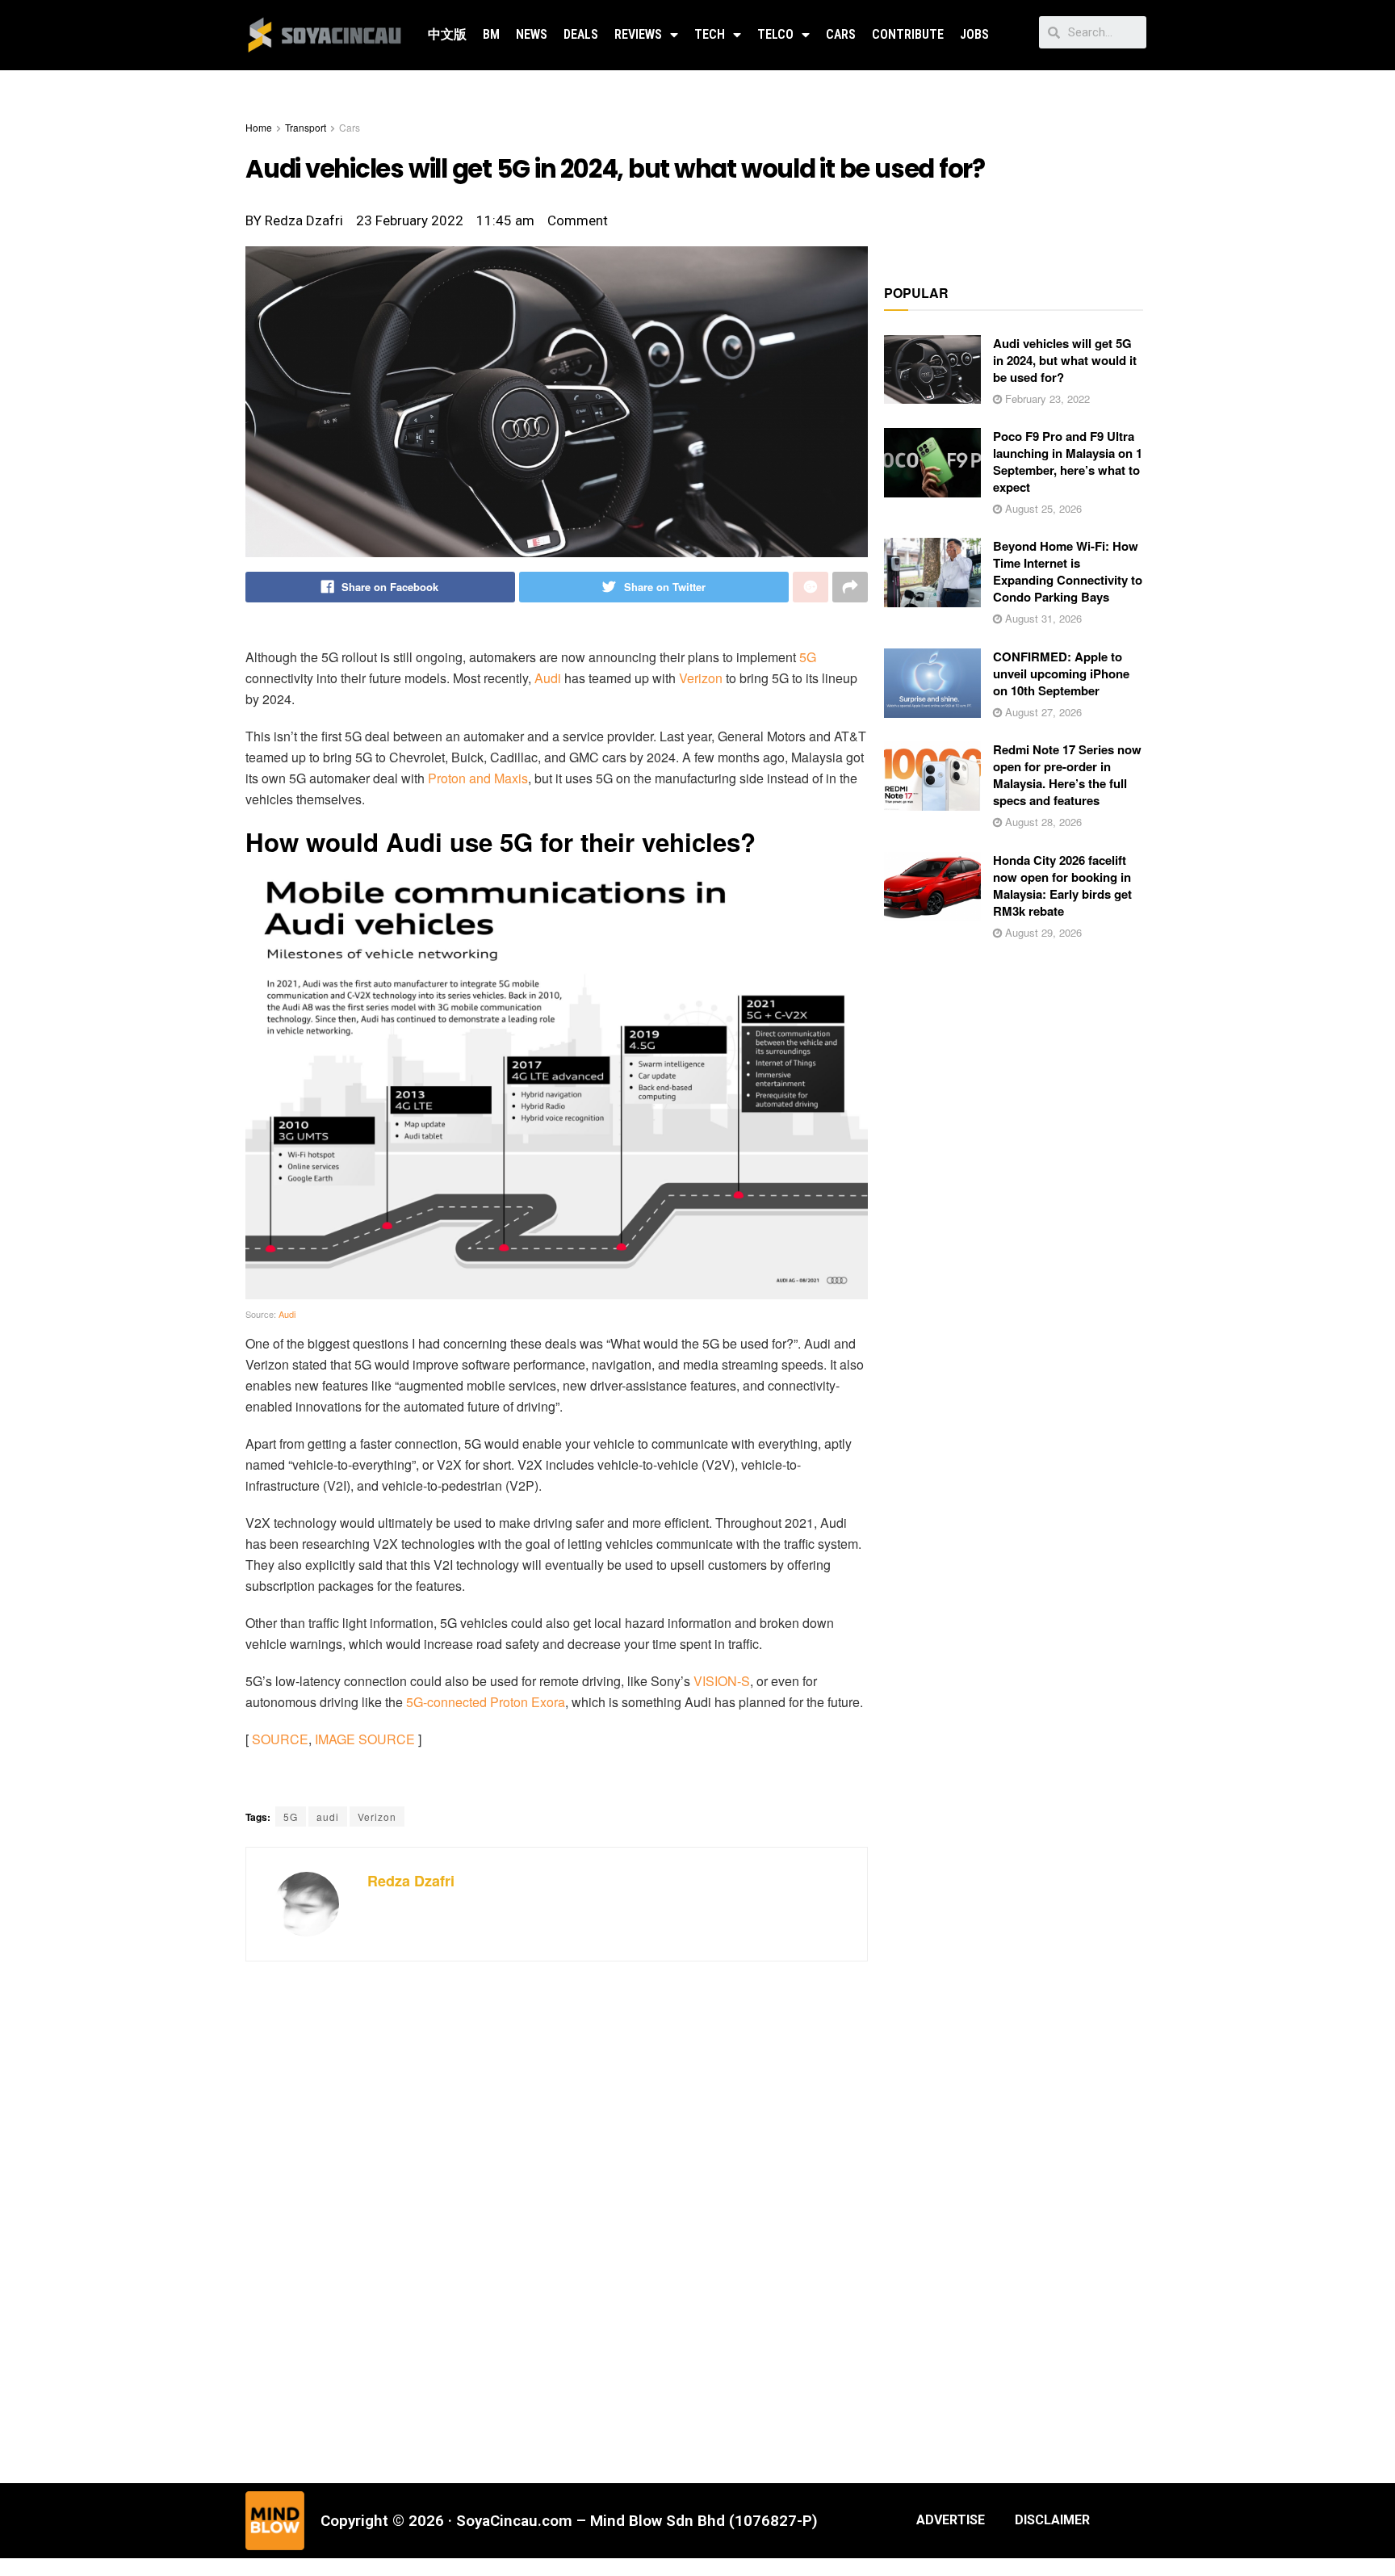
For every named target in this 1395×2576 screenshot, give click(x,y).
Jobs (974, 34)
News (532, 34)
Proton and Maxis (478, 778)
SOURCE (280, 1739)
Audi (548, 678)
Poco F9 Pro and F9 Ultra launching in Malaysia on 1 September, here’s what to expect (1068, 461)
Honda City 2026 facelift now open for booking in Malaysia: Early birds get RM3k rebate (1062, 885)
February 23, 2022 (1046, 399)
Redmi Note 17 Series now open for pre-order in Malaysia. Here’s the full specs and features (1067, 775)
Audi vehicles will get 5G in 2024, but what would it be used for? (1065, 360)
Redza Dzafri (411, 1881)
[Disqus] (557, 2220)
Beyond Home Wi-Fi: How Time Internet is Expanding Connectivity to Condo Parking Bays (1068, 571)
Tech (710, 34)
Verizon (701, 678)
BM (491, 34)
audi (328, 1817)
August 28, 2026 (1042, 822)
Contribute (908, 34)
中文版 (447, 34)
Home (259, 127)
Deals (581, 34)
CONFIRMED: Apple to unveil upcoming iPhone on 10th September (1061, 673)
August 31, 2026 (1042, 618)
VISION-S (722, 1681)
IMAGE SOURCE (365, 1739)
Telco (775, 34)
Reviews (638, 34)
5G (808, 657)
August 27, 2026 (1042, 712)
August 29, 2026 (1042, 932)
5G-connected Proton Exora (486, 1702)
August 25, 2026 (1042, 508)
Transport (306, 127)
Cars (841, 34)
